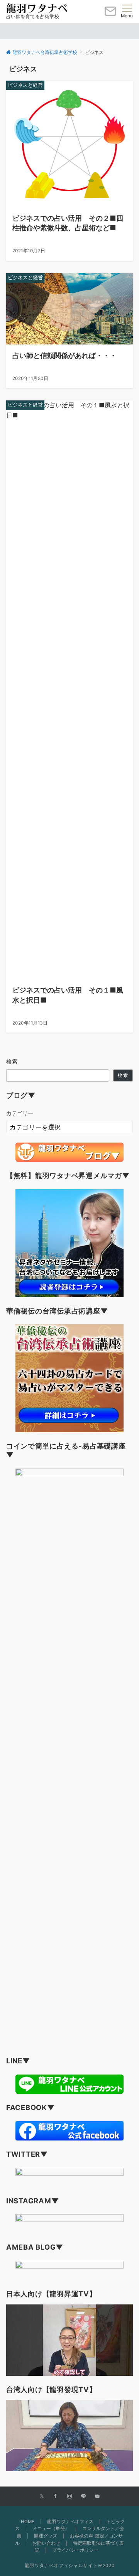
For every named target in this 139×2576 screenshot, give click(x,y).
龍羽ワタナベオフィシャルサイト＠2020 (70, 2566)
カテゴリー (20, 1113)
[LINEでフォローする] (83, 2497)
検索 (12, 1061)
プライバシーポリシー (75, 2550)
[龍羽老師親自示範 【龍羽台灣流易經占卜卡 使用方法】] (69, 2436)
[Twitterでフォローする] (42, 2497)
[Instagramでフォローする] (69, 2497)
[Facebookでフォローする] (56, 2497)
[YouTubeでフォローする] (97, 2497)
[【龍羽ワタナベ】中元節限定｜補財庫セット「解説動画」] (69, 2340)
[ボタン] (110, 14)
